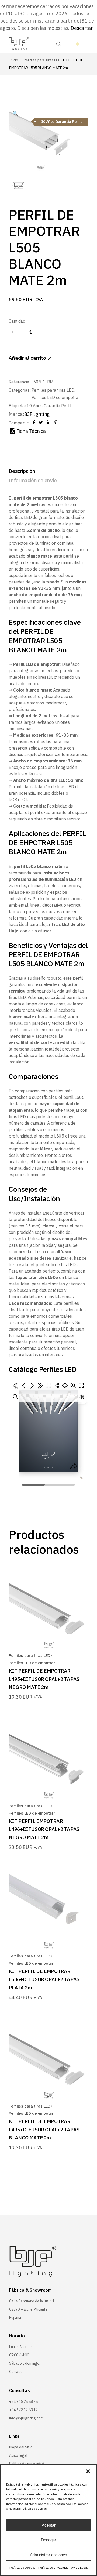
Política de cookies (23, 2568)
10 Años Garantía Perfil (49, 406)
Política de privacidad (53, 2568)
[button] (88, 2471)
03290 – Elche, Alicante (28, 2309)
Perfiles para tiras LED (53, 390)
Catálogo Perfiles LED (43, 1369)
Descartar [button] (82, 28)
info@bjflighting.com (26, 2418)
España (15, 2318)
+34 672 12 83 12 (23, 2410)
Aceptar (49, 2525)
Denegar (48, 2540)
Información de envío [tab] (33, 480)
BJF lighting (37, 414)
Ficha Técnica (31, 431)
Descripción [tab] (22, 471)
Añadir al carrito (27, 358)
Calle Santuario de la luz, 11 (32, 2301)
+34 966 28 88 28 (23, 2401)
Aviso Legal (79, 2568)
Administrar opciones (48, 2555)
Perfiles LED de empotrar (56, 397)
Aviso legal (18, 2455)
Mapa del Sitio (21, 2447)
